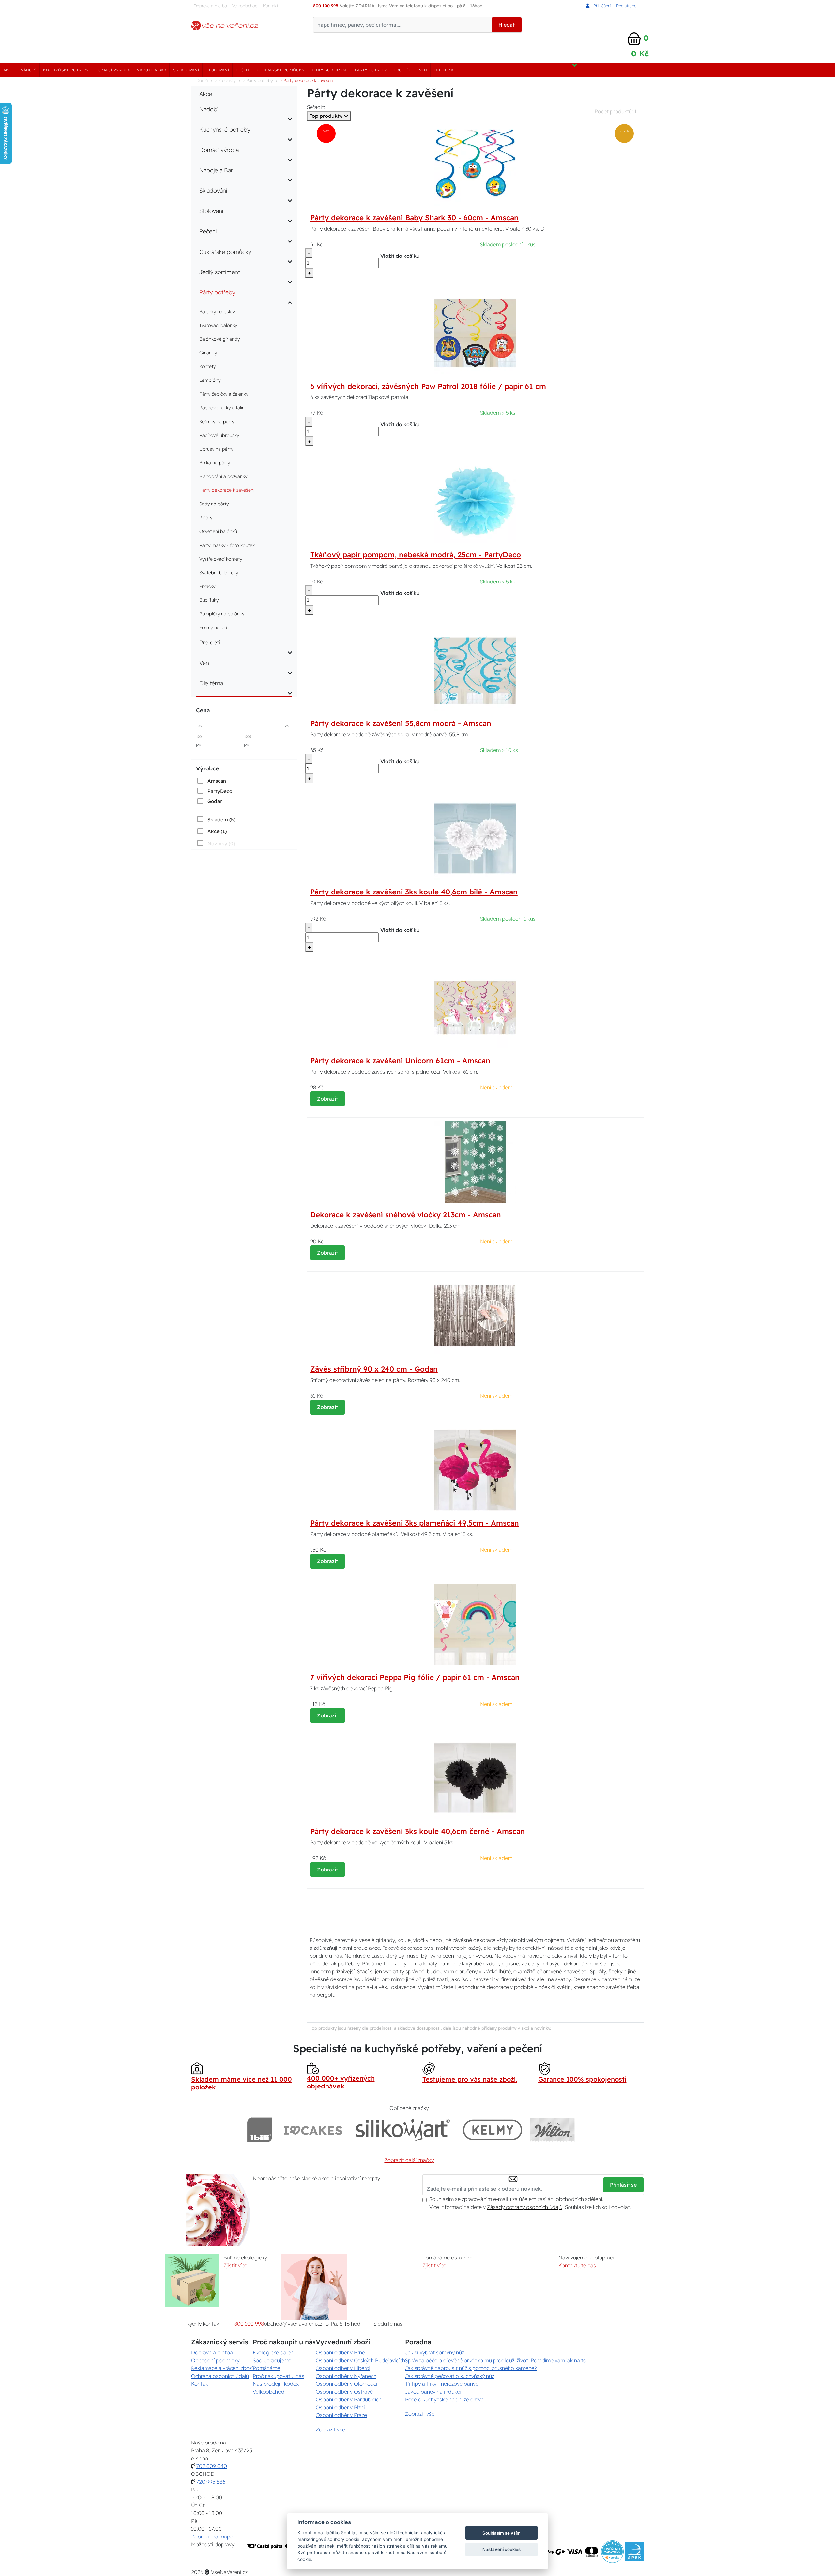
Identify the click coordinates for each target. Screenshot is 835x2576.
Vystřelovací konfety (221, 559)
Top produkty (327, 116)
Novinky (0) (221, 843)
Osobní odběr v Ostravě (344, 2392)
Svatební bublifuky (219, 573)
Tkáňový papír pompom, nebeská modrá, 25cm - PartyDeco (416, 555)
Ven (423, 70)
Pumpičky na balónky (222, 614)
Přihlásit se (623, 2185)
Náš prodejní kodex (276, 2384)
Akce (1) (217, 831)
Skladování (186, 70)
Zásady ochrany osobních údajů (525, 2207)
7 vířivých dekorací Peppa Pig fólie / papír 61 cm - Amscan (415, 1677)
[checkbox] (211, 781)
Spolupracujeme (272, 2360)
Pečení (243, 70)
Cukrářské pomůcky (281, 70)
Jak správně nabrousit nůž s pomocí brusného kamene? (471, 2368)
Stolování (218, 70)
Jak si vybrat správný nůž (435, 2352)
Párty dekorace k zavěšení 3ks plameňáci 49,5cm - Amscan (415, 1523)
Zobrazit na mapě (212, 2537)
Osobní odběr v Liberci (343, 2368)
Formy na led (213, 628)
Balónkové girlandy (220, 339)
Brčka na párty (215, 463)
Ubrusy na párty (216, 449)
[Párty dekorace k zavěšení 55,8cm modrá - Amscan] (475, 670)
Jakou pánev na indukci (433, 2392)
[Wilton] (552, 2130)
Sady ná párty (214, 504)
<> (200, 726)
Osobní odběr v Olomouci (347, 2384)
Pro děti (403, 70)
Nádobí (28, 70)
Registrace (626, 6)
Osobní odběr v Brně (340, 2352)
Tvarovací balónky (218, 325)
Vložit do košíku (400, 256)
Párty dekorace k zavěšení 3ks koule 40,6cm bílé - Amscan (414, 892)
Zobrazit (327, 1099)
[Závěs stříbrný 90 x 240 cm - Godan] (475, 1315)
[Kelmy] (493, 2130)
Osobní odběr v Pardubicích (349, 2399)
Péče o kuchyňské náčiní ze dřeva (444, 2399)
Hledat (507, 25)
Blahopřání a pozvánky (223, 476)
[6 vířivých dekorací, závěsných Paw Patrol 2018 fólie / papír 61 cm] (475, 333)
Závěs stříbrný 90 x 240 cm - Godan (374, 1369)
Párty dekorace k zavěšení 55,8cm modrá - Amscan (401, 723)
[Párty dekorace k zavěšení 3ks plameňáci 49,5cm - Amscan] (475, 1469)
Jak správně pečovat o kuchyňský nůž (450, 2376)
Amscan (217, 781)
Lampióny (210, 380)
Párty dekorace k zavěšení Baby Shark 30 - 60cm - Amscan (414, 218)
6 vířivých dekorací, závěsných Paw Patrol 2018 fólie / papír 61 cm (428, 386)
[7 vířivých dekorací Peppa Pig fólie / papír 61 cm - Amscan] (475, 1624)
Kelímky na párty (217, 422)
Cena (203, 710)
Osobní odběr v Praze (341, 2415)
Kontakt (271, 6)
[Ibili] (260, 2130)
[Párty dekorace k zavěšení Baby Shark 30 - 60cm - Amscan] (475, 164)
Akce (8, 70)
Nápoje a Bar (151, 70)
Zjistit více (235, 2265)
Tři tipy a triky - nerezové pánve (442, 2384)
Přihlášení (601, 6)
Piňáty (206, 518)
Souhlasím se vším (501, 2533)
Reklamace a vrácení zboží (222, 2368)
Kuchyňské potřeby (66, 70)
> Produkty (225, 80)
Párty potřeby (371, 70)
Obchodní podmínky (215, 2360)
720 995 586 (211, 2482)
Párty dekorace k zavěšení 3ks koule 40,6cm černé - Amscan (417, 1831)
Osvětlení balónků (218, 531)
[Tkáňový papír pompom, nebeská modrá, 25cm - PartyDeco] (475, 501)
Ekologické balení (274, 2352)
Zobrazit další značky (409, 2160)
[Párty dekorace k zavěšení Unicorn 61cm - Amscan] (475, 1007)
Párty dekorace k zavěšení (227, 490)
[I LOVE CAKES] (313, 2130)
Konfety (207, 366)
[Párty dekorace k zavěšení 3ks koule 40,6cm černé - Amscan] (475, 1778)
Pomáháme (266, 2368)
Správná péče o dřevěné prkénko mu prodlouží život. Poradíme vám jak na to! (496, 2360)
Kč (198, 746)
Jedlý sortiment (330, 70)
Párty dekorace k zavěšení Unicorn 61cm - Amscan (400, 1061)
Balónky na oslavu (218, 312)
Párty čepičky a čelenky (224, 394)
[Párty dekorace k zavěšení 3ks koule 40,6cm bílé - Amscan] (475, 838)
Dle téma (444, 70)
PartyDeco (220, 791)
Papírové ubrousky (219, 435)
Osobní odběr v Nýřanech (346, 2376)
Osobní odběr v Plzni (340, 2407)
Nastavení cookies (501, 2549)
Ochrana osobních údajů (220, 2376)
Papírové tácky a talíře (223, 408)
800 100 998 (249, 2324)
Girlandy (208, 353)
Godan (215, 801)
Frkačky (207, 586)
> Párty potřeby (258, 80)
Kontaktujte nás (577, 2265)
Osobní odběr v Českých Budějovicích (360, 2360)
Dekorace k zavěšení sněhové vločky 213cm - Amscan (406, 1215)
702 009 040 (212, 2466)
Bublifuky (209, 600)
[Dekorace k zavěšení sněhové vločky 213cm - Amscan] (475, 1161)
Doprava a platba (210, 6)
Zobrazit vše (330, 2429)
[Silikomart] (403, 2130)
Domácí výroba (113, 70)
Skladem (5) (221, 820)
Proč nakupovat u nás (279, 2376)
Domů (202, 80)
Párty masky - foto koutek (227, 545)
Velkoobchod (245, 6)
